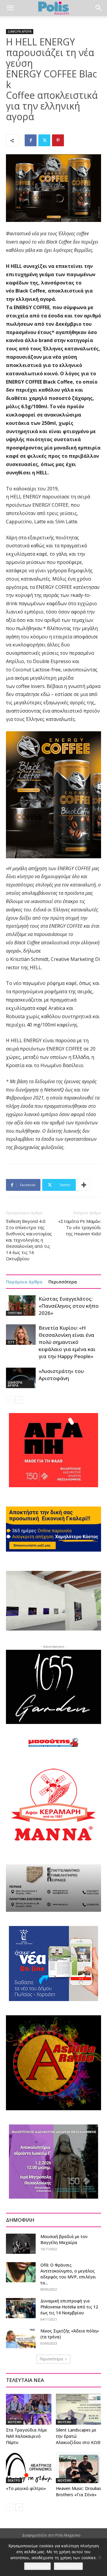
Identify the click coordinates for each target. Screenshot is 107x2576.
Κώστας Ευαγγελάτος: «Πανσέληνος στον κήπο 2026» (69, 1306)
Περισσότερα (63, 1282)
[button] (10, 8)
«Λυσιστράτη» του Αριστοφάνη (61, 1375)
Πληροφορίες (68, 2566)
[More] (84, 1185)
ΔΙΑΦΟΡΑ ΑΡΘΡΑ (20, 31)
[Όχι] (100, 2557)
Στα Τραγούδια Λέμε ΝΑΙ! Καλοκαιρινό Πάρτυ (26, 2436)
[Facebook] (31, 140)
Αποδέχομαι (37, 2566)
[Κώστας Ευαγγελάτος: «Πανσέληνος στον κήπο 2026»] (21, 1306)
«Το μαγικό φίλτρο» (26, 2488)
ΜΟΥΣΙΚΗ (15, 2422)
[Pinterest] (58, 140)
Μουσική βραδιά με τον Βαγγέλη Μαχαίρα (64, 2239)
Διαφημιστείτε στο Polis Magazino (51, 2535)
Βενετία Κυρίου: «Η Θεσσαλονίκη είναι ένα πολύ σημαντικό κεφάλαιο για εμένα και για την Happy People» (67, 1342)
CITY (11, 1342)
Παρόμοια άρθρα (24, 1282)
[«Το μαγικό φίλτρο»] (29, 2468)
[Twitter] (44, 140)
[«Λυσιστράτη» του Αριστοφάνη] (21, 1378)
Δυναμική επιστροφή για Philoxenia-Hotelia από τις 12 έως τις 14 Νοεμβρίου (69, 2307)
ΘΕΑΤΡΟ (14, 2480)
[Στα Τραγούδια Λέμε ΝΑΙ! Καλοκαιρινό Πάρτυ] (29, 2409)
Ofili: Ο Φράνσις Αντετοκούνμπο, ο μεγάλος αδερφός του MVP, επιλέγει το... (68, 2274)
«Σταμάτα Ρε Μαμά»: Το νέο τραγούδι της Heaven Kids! (80, 1227)
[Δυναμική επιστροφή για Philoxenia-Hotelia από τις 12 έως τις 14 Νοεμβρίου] (21, 2308)
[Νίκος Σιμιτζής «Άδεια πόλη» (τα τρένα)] (21, 2338)
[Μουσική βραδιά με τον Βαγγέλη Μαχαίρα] (21, 2244)
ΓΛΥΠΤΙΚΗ (15, 1313)
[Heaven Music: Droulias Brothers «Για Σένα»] (79, 2468)
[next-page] (19, 1400)
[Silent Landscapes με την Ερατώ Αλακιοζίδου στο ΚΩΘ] (79, 2409)
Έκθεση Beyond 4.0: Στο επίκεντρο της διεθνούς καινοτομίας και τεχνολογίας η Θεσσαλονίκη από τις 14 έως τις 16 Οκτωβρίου (29, 1240)
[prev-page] (10, 1400)
